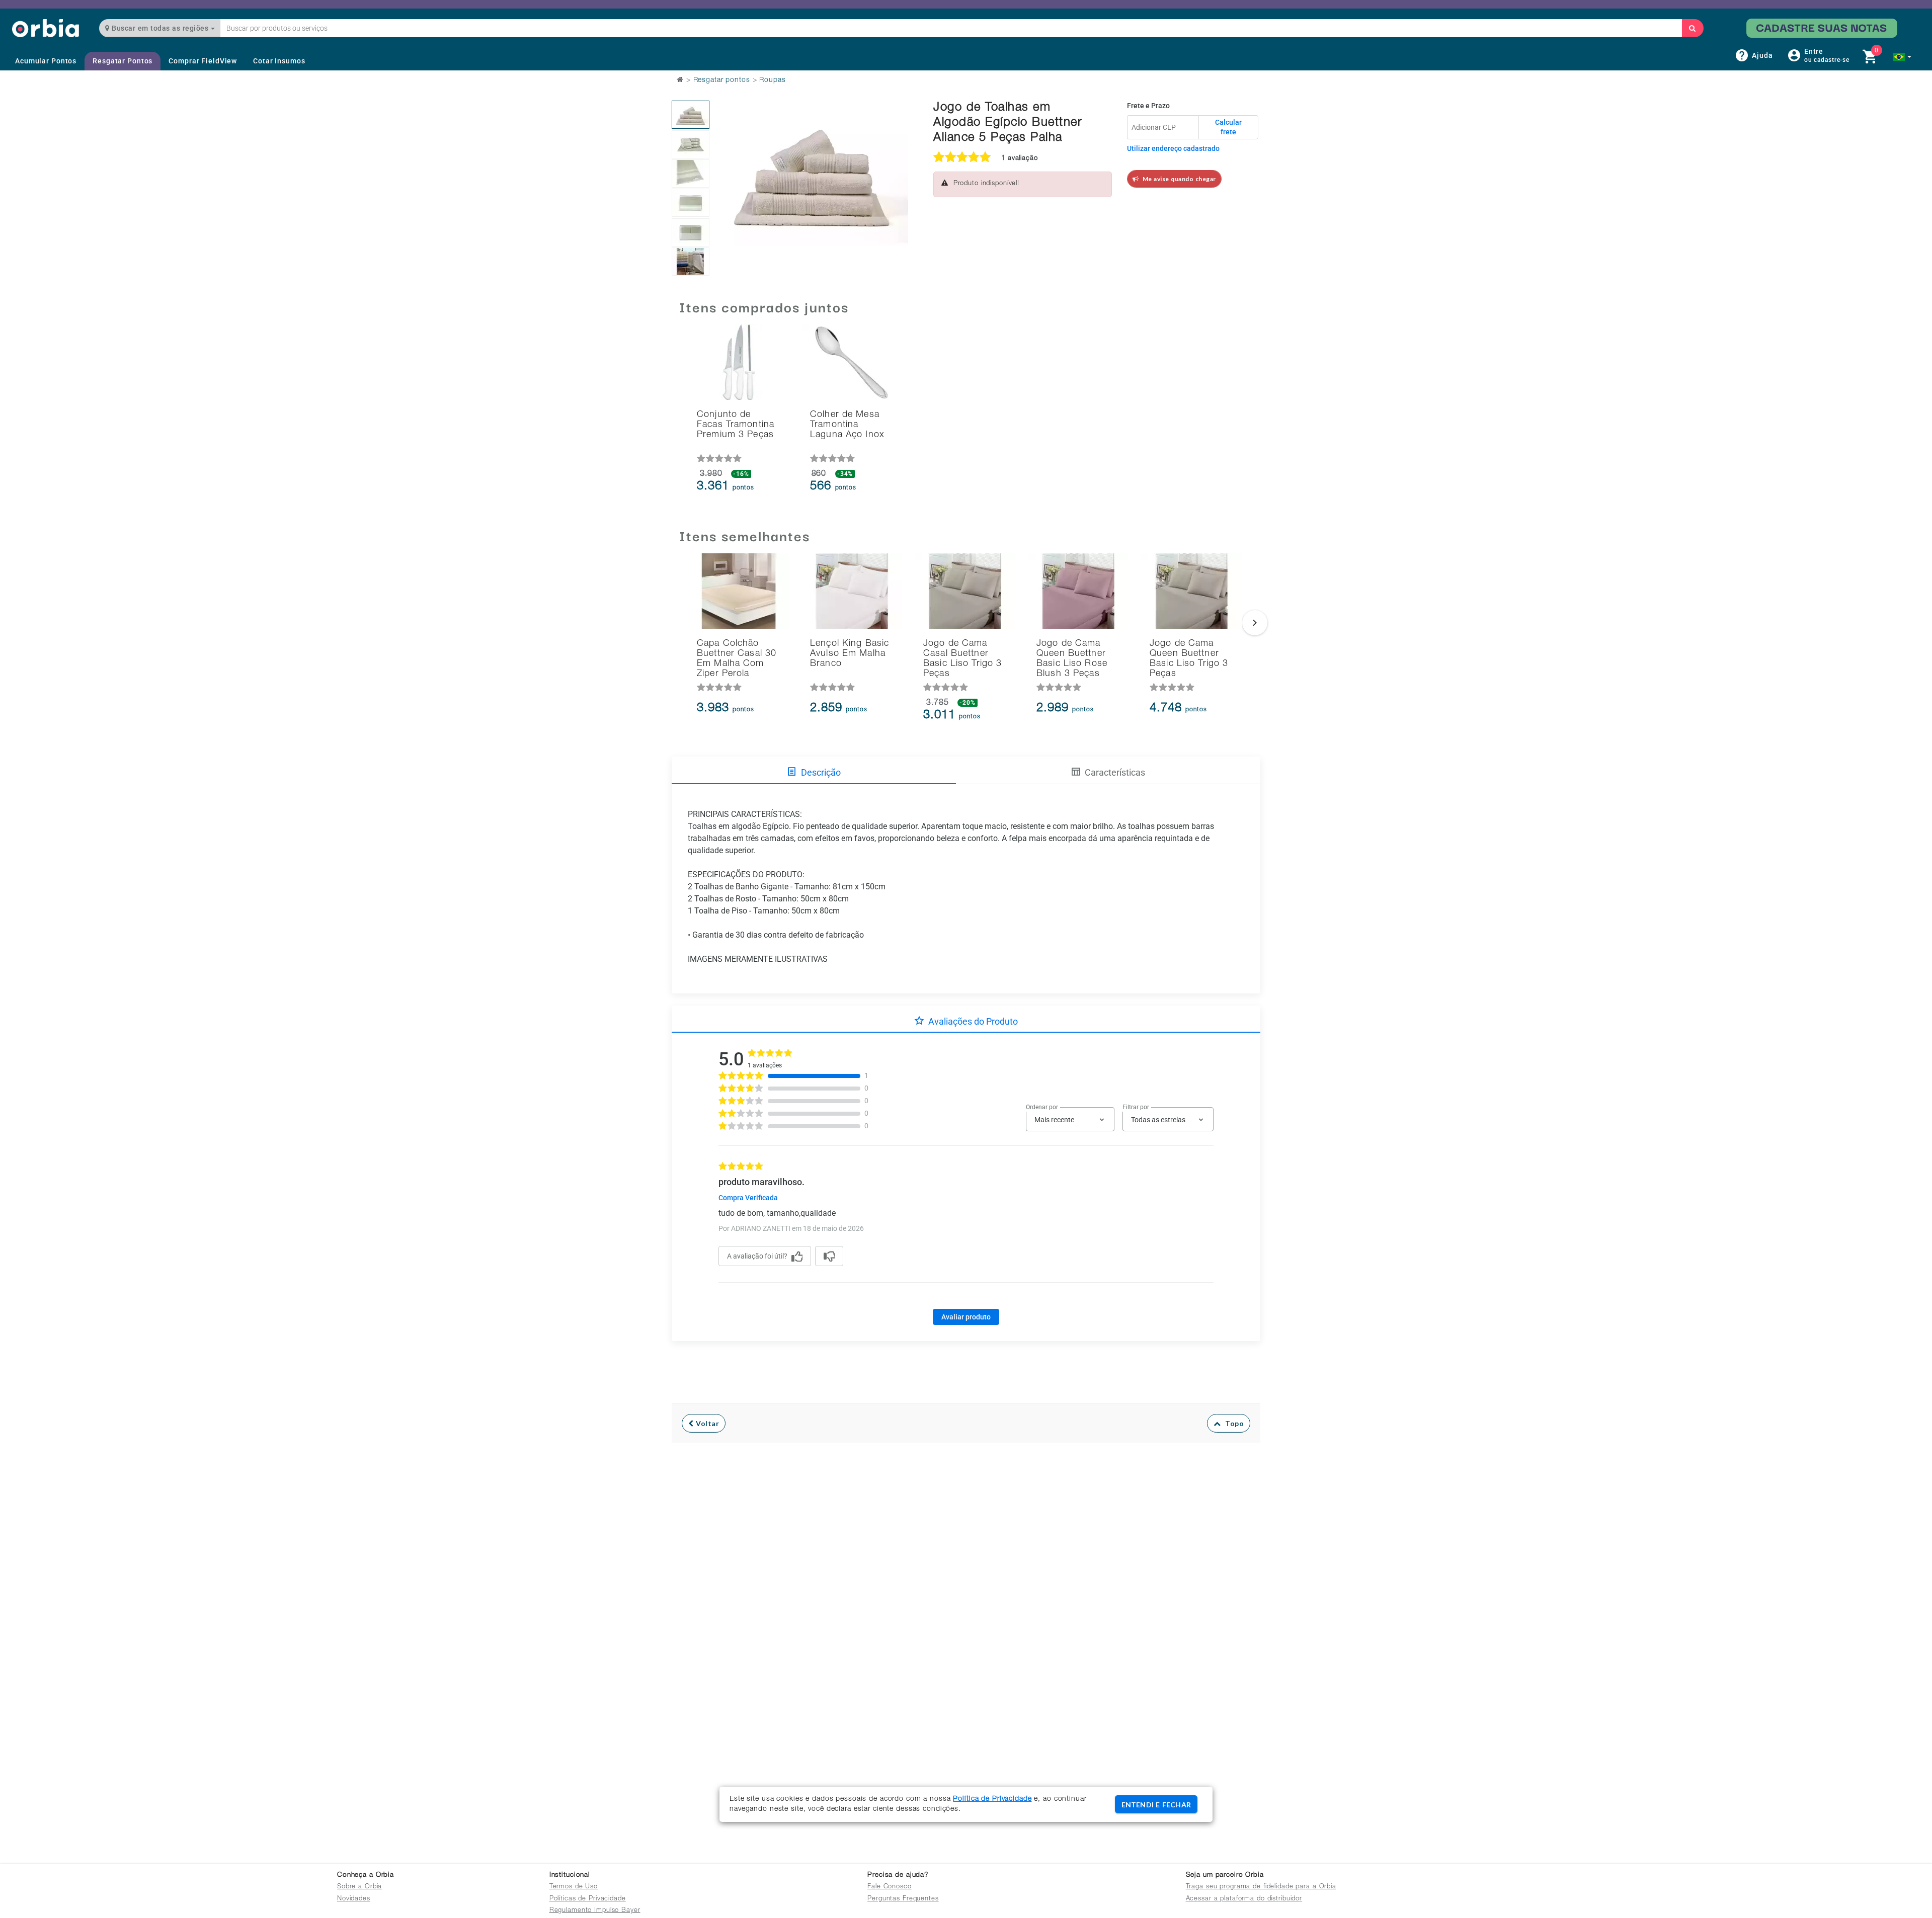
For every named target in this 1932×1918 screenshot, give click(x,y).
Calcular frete (1228, 127)
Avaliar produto (966, 1317)
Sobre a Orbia (359, 1887)
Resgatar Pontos (123, 61)
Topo (1232, 1423)
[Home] (46, 28)
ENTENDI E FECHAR (1156, 1805)
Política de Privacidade (992, 1799)
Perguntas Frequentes (903, 1899)
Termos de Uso (574, 1887)
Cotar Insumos (279, 61)
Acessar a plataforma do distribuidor (1244, 1899)
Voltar (707, 1423)
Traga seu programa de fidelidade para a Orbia (1261, 1887)
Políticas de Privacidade (588, 1899)
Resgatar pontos (722, 80)
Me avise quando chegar (1178, 179)
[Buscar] (1693, 28)
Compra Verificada (748, 1198)
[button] (1902, 57)
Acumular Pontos (46, 61)
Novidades (354, 1899)
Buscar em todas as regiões (160, 28)
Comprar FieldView (203, 61)
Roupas (772, 80)
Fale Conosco (890, 1887)
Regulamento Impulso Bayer (595, 1911)
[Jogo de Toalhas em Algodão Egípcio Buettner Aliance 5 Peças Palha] (691, 115)
